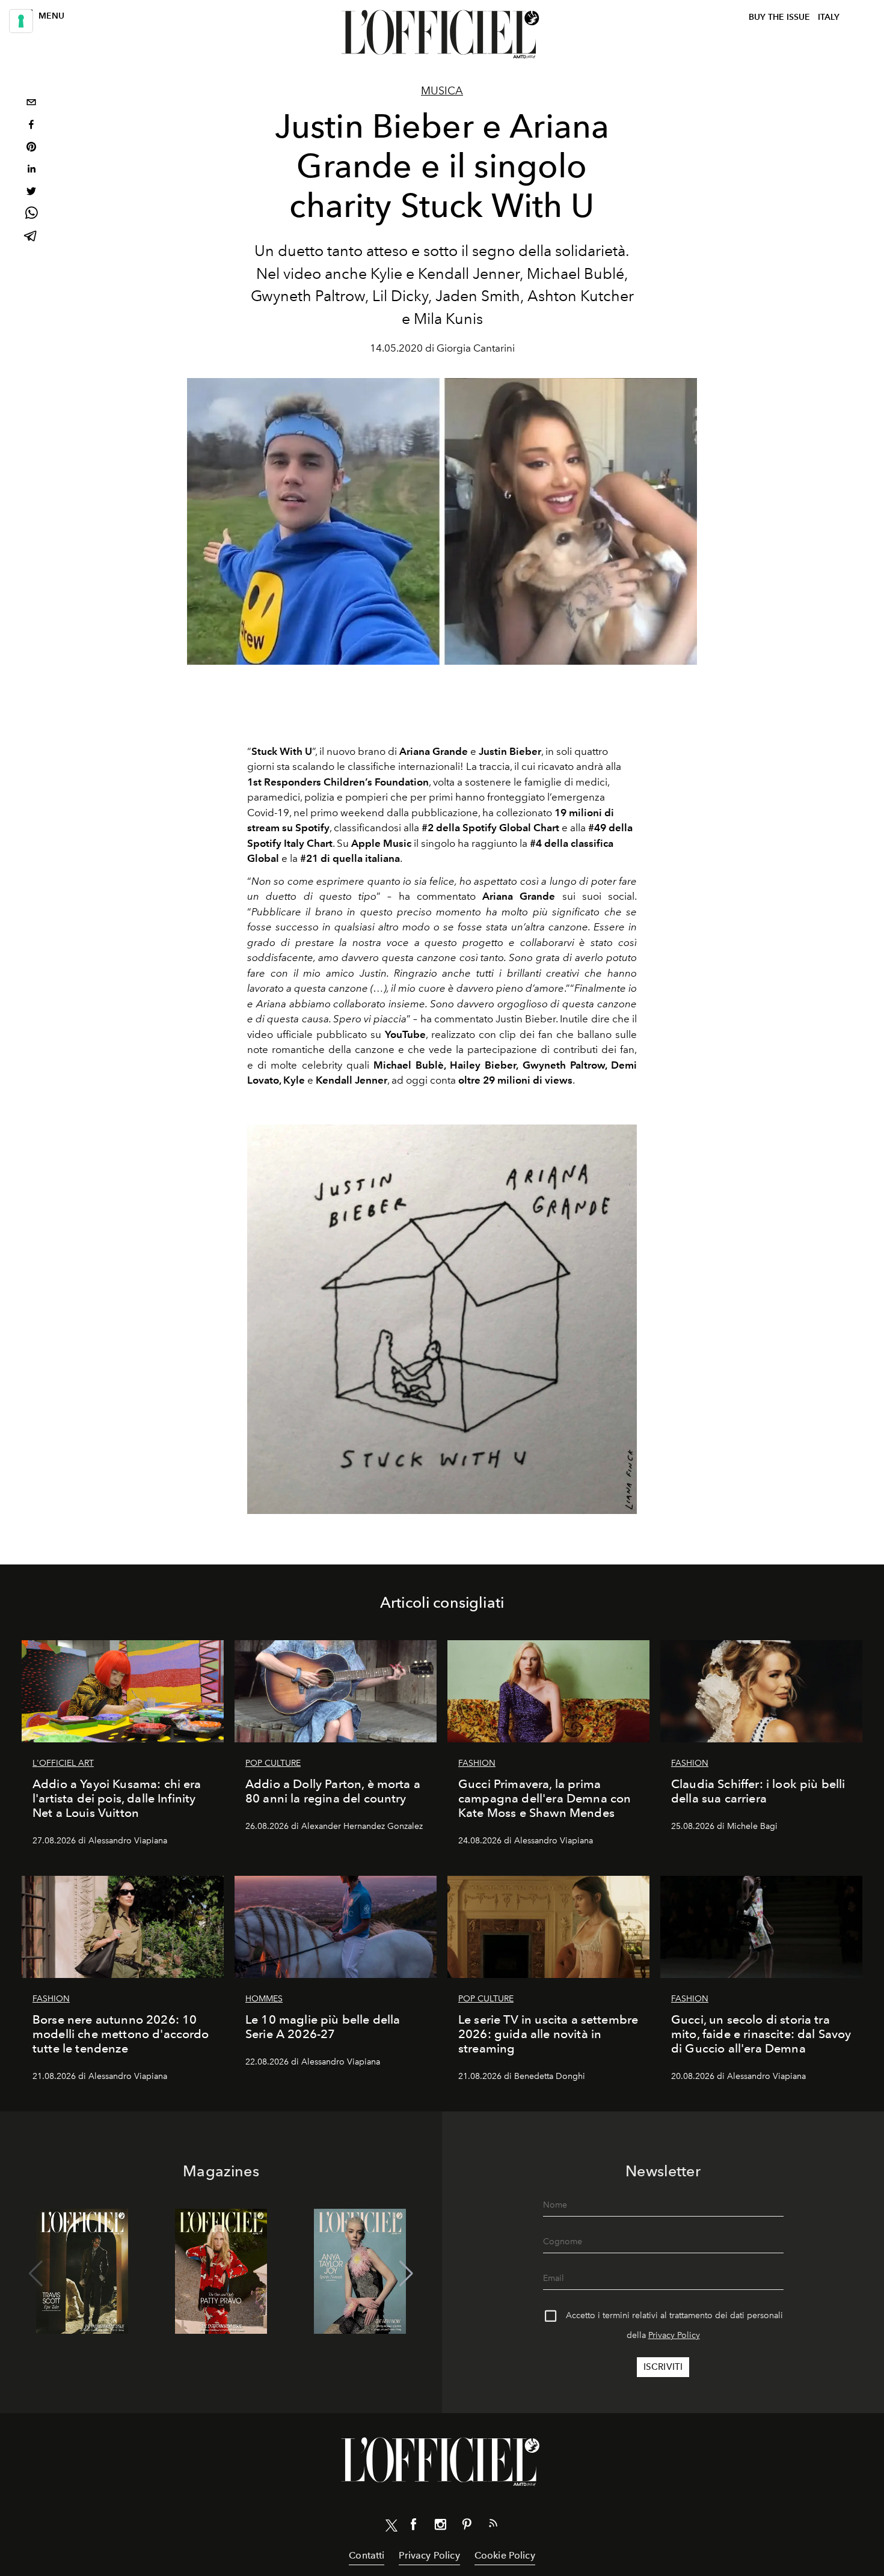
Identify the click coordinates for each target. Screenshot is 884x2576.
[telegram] (31, 237)
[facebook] (31, 126)
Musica (442, 91)
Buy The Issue (779, 17)
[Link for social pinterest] (467, 2527)
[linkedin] (31, 170)
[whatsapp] (31, 215)
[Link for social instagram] (440, 2527)
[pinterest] (31, 148)
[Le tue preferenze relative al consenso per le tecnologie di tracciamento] (21, 21)
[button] (406, 2274)
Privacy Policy (674, 2335)
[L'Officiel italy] (442, 34)
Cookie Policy (505, 2555)
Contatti (367, 2555)
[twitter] (31, 193)
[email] (31, 104)
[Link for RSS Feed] (493, 2526)
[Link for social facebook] (414, 2527)
